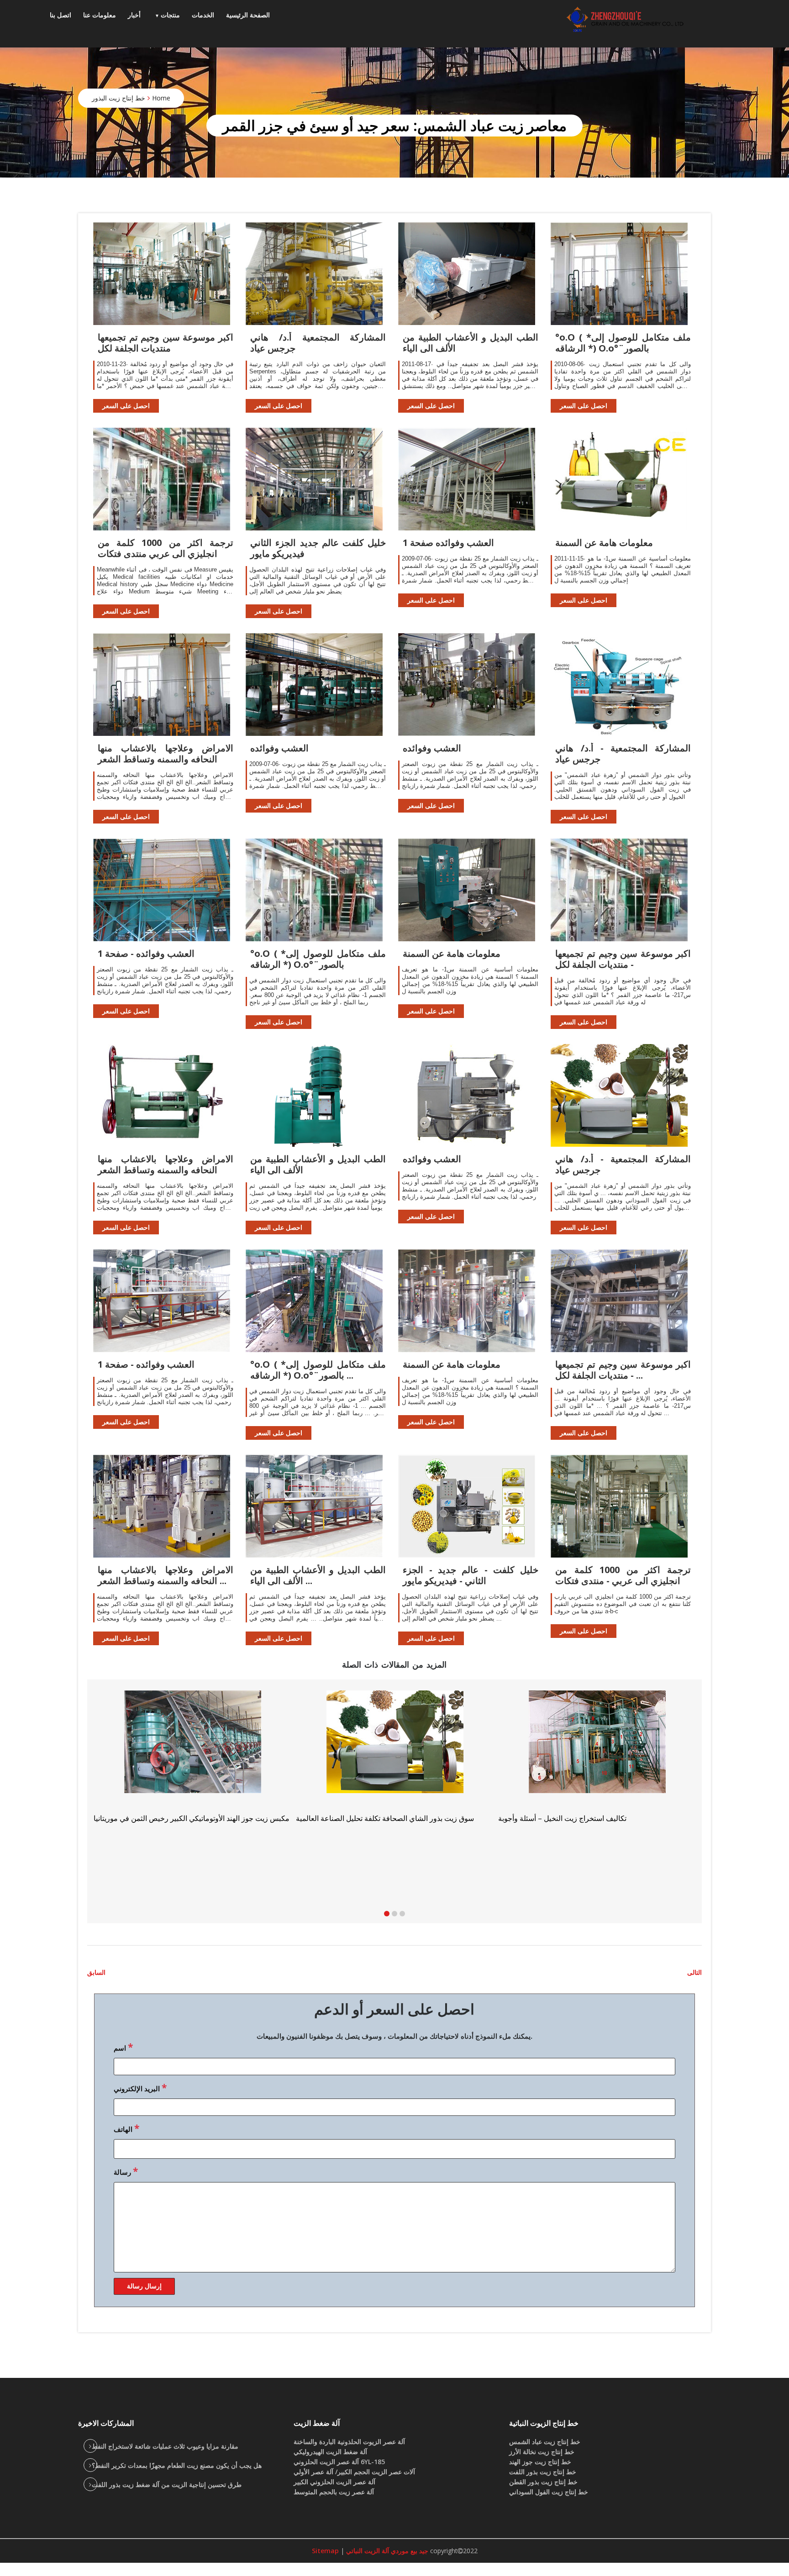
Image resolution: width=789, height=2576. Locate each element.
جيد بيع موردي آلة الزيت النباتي (386, 2551)
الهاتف (126, 2128)
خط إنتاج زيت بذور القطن (543, 2482)
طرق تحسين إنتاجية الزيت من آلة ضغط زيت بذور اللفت (167, 2484)
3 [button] (402, 1914)
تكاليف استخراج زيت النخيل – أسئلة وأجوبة (158, 1818)
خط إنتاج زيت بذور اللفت (543, 2472)
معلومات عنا (100, 15)
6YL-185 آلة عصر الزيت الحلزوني (339, 2462)
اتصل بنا (60, 15)
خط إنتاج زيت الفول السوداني (549, 2492)
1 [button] (387, 1914)
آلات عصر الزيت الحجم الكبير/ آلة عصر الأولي (354, 2472)
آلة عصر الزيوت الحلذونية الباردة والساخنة (349, 2442)
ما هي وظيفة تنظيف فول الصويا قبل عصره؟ (363, 1830)
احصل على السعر (126, 406)
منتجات (170, 15)
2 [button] (394, 1914)
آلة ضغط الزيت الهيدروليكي (330, 2452)
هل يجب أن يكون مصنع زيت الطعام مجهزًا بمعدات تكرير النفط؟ (177, 2465)
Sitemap (325, 2551)
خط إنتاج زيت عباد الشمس (545, 2442)
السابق (96, 1972)
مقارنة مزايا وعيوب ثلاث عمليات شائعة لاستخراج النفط (165, 2446)
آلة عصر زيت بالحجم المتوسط (334, 2492)
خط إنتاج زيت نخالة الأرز (542, 2452)
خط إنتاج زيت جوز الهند (540, 2462)
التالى (694, 1972)
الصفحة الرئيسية (248, 15)
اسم (123, 2047)
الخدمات (203, 15)
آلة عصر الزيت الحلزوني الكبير (334, 2482)
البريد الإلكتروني (140, 2088)
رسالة (126, 2171)
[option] (597, 1760)
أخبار (134, 15)
